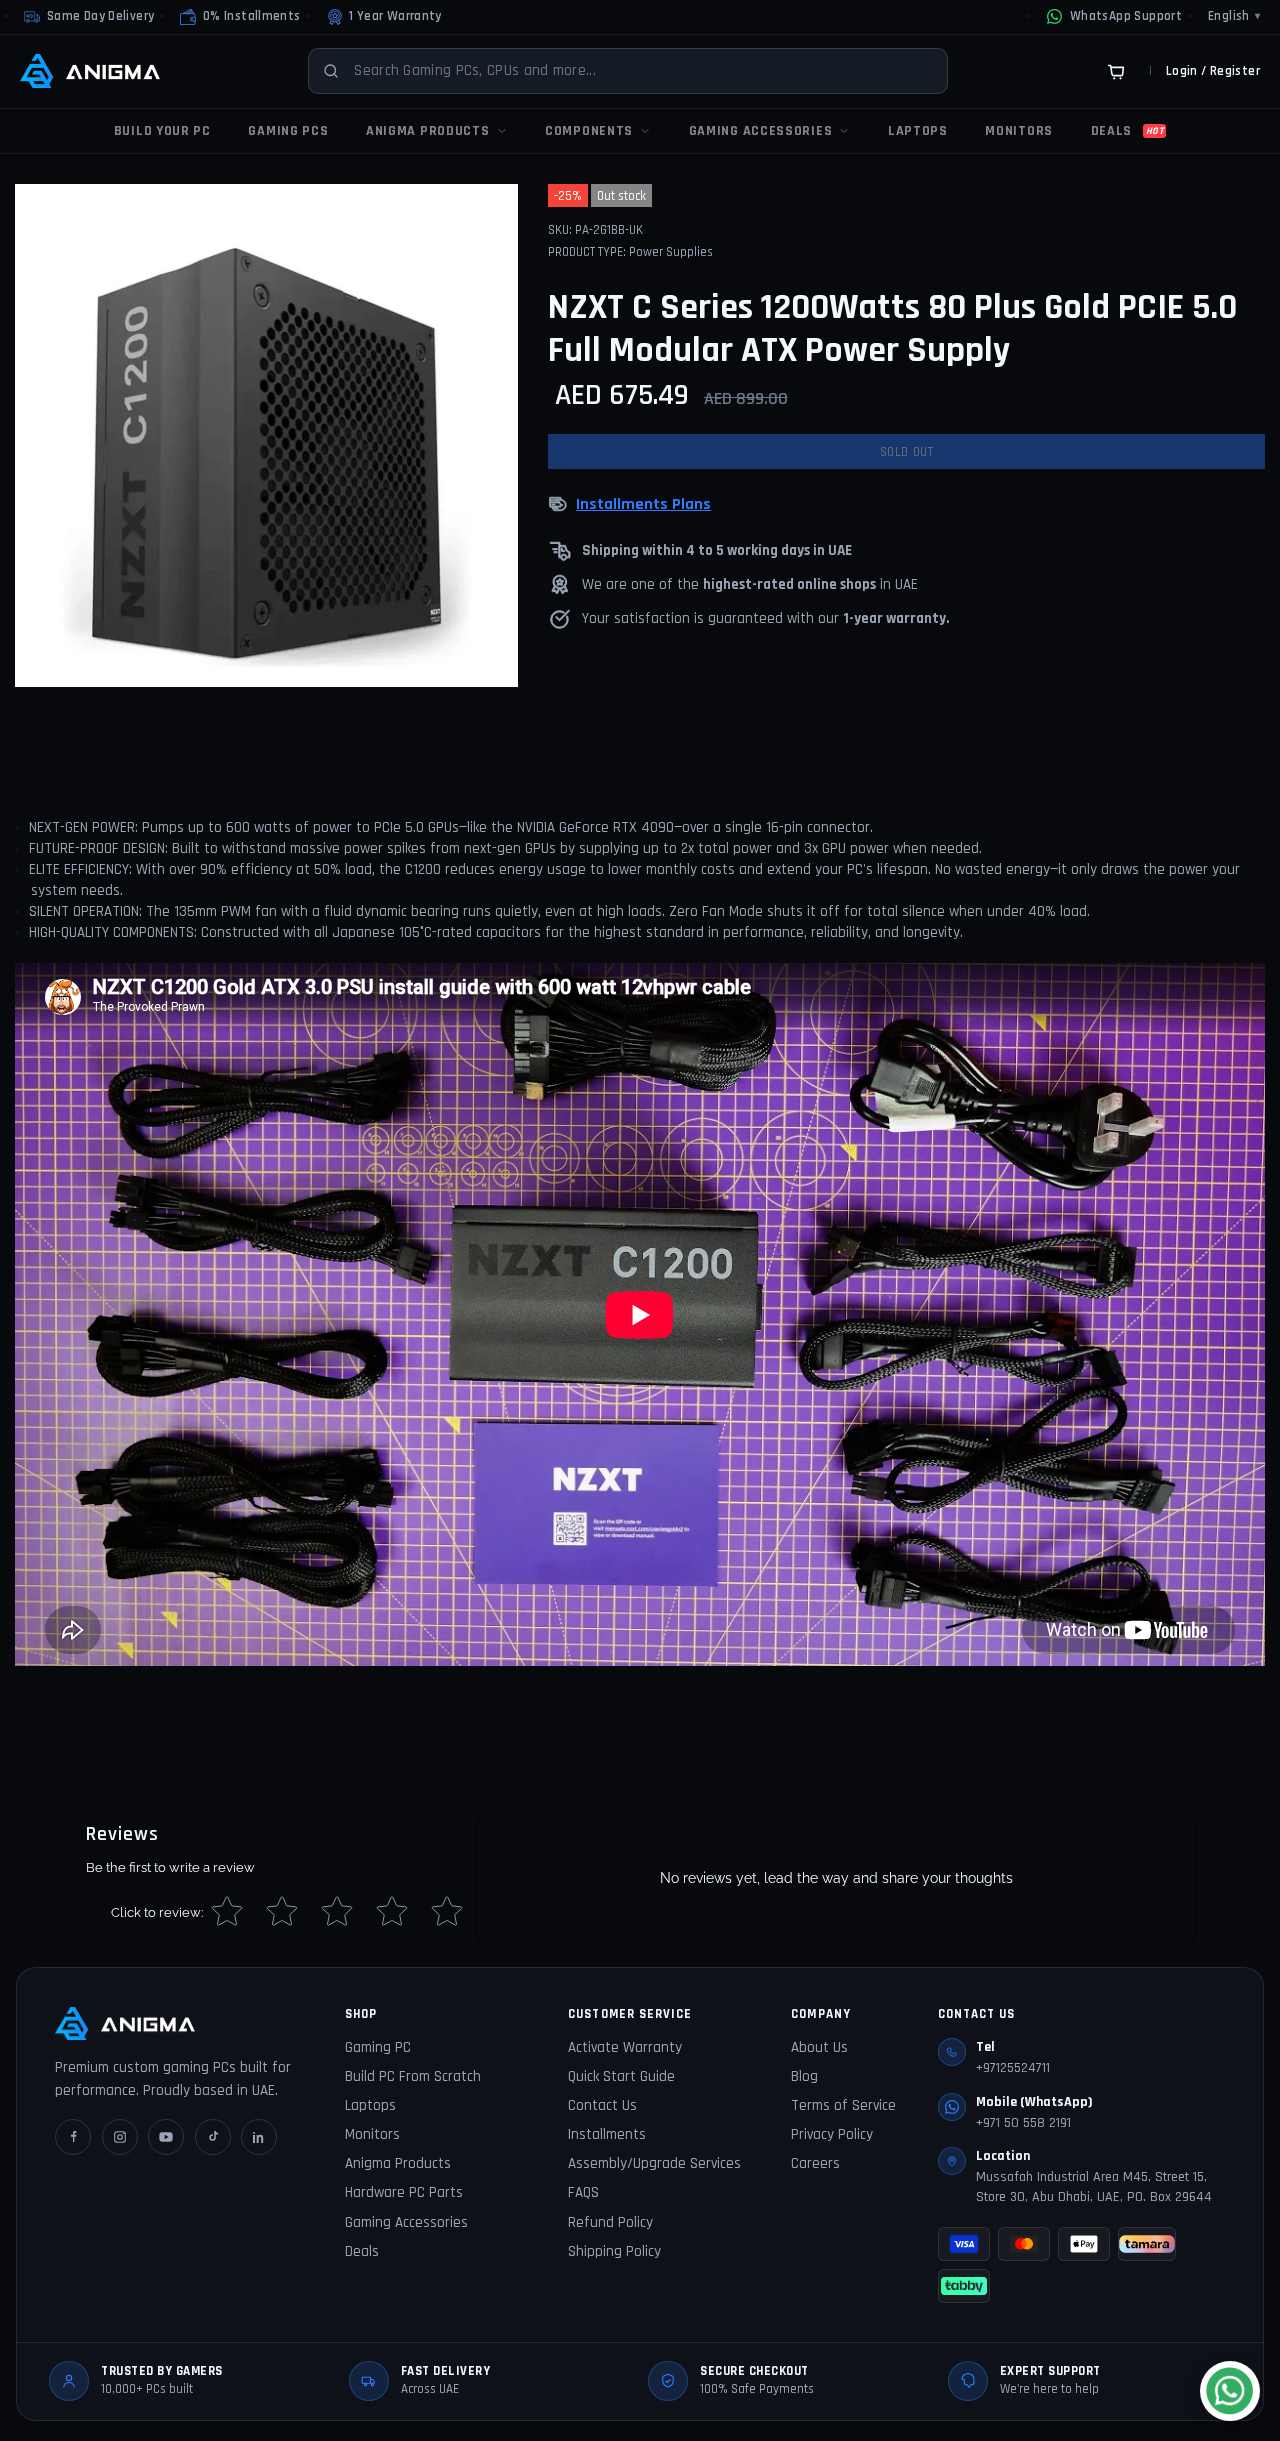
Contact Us (602, 2105)
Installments (607, 2134)
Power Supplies (671, 252)
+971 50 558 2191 (1023, 2123)
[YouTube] (166, 2137)
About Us (819, 2047)
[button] (240, 17)
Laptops (370, 2105)
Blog (804, 2076)
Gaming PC (378, 2047)
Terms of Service (843, 2105)
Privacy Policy (832, 2134)
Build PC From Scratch (413, 2076)
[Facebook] (73, 2137)
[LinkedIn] (259, 2137)
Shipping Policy (614, 2251)
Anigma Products (398, 2163)
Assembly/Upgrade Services (654, 2163)
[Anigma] (90, 71)
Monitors (372, 2134)
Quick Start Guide (621, 2076)
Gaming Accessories (406, 2222)
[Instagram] (120, 2137)
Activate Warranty (625, 2047)
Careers (815, 2163)
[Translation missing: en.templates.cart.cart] (1116, 71)
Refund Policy (610, 2222)
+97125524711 (1013, 2068)
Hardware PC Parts (404, 2192)
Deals (362, 2251)
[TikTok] (213, 2137)
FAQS (583, 2192)
